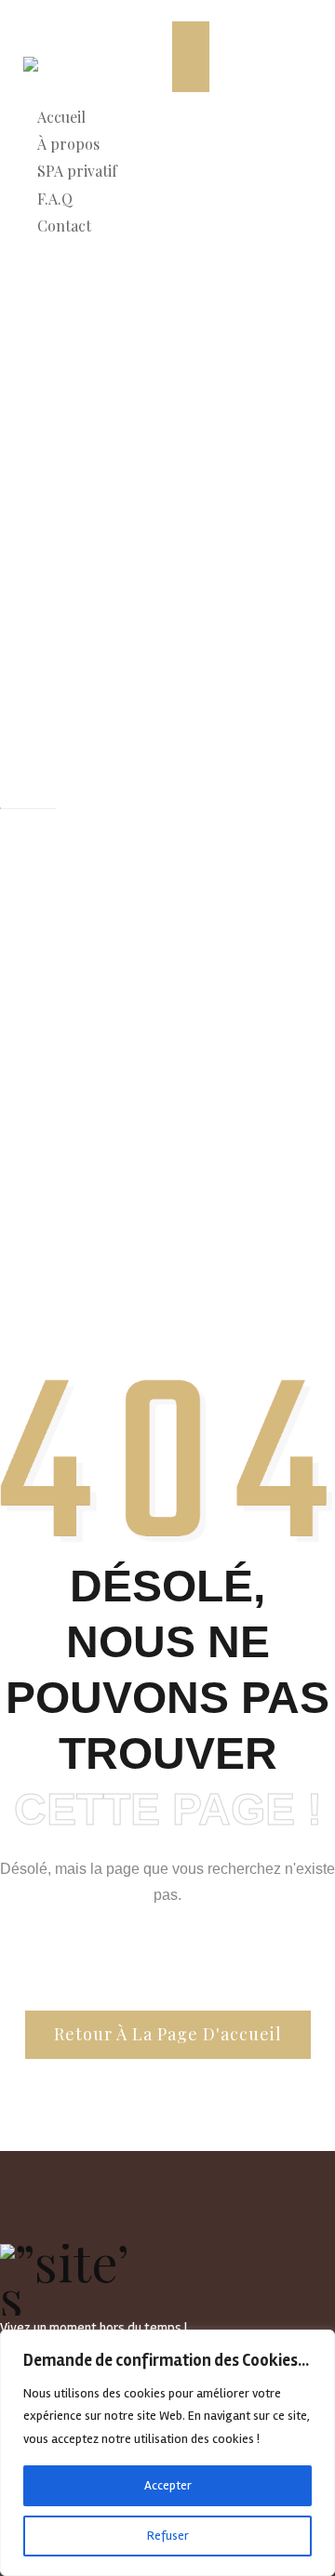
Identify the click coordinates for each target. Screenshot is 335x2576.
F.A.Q (55, 199)
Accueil (61, 117)
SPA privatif (77, 171)
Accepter (168, 2485)
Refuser (168, 2536)
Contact (64, 226)
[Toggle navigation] (191, 57)
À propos (68, 144)
